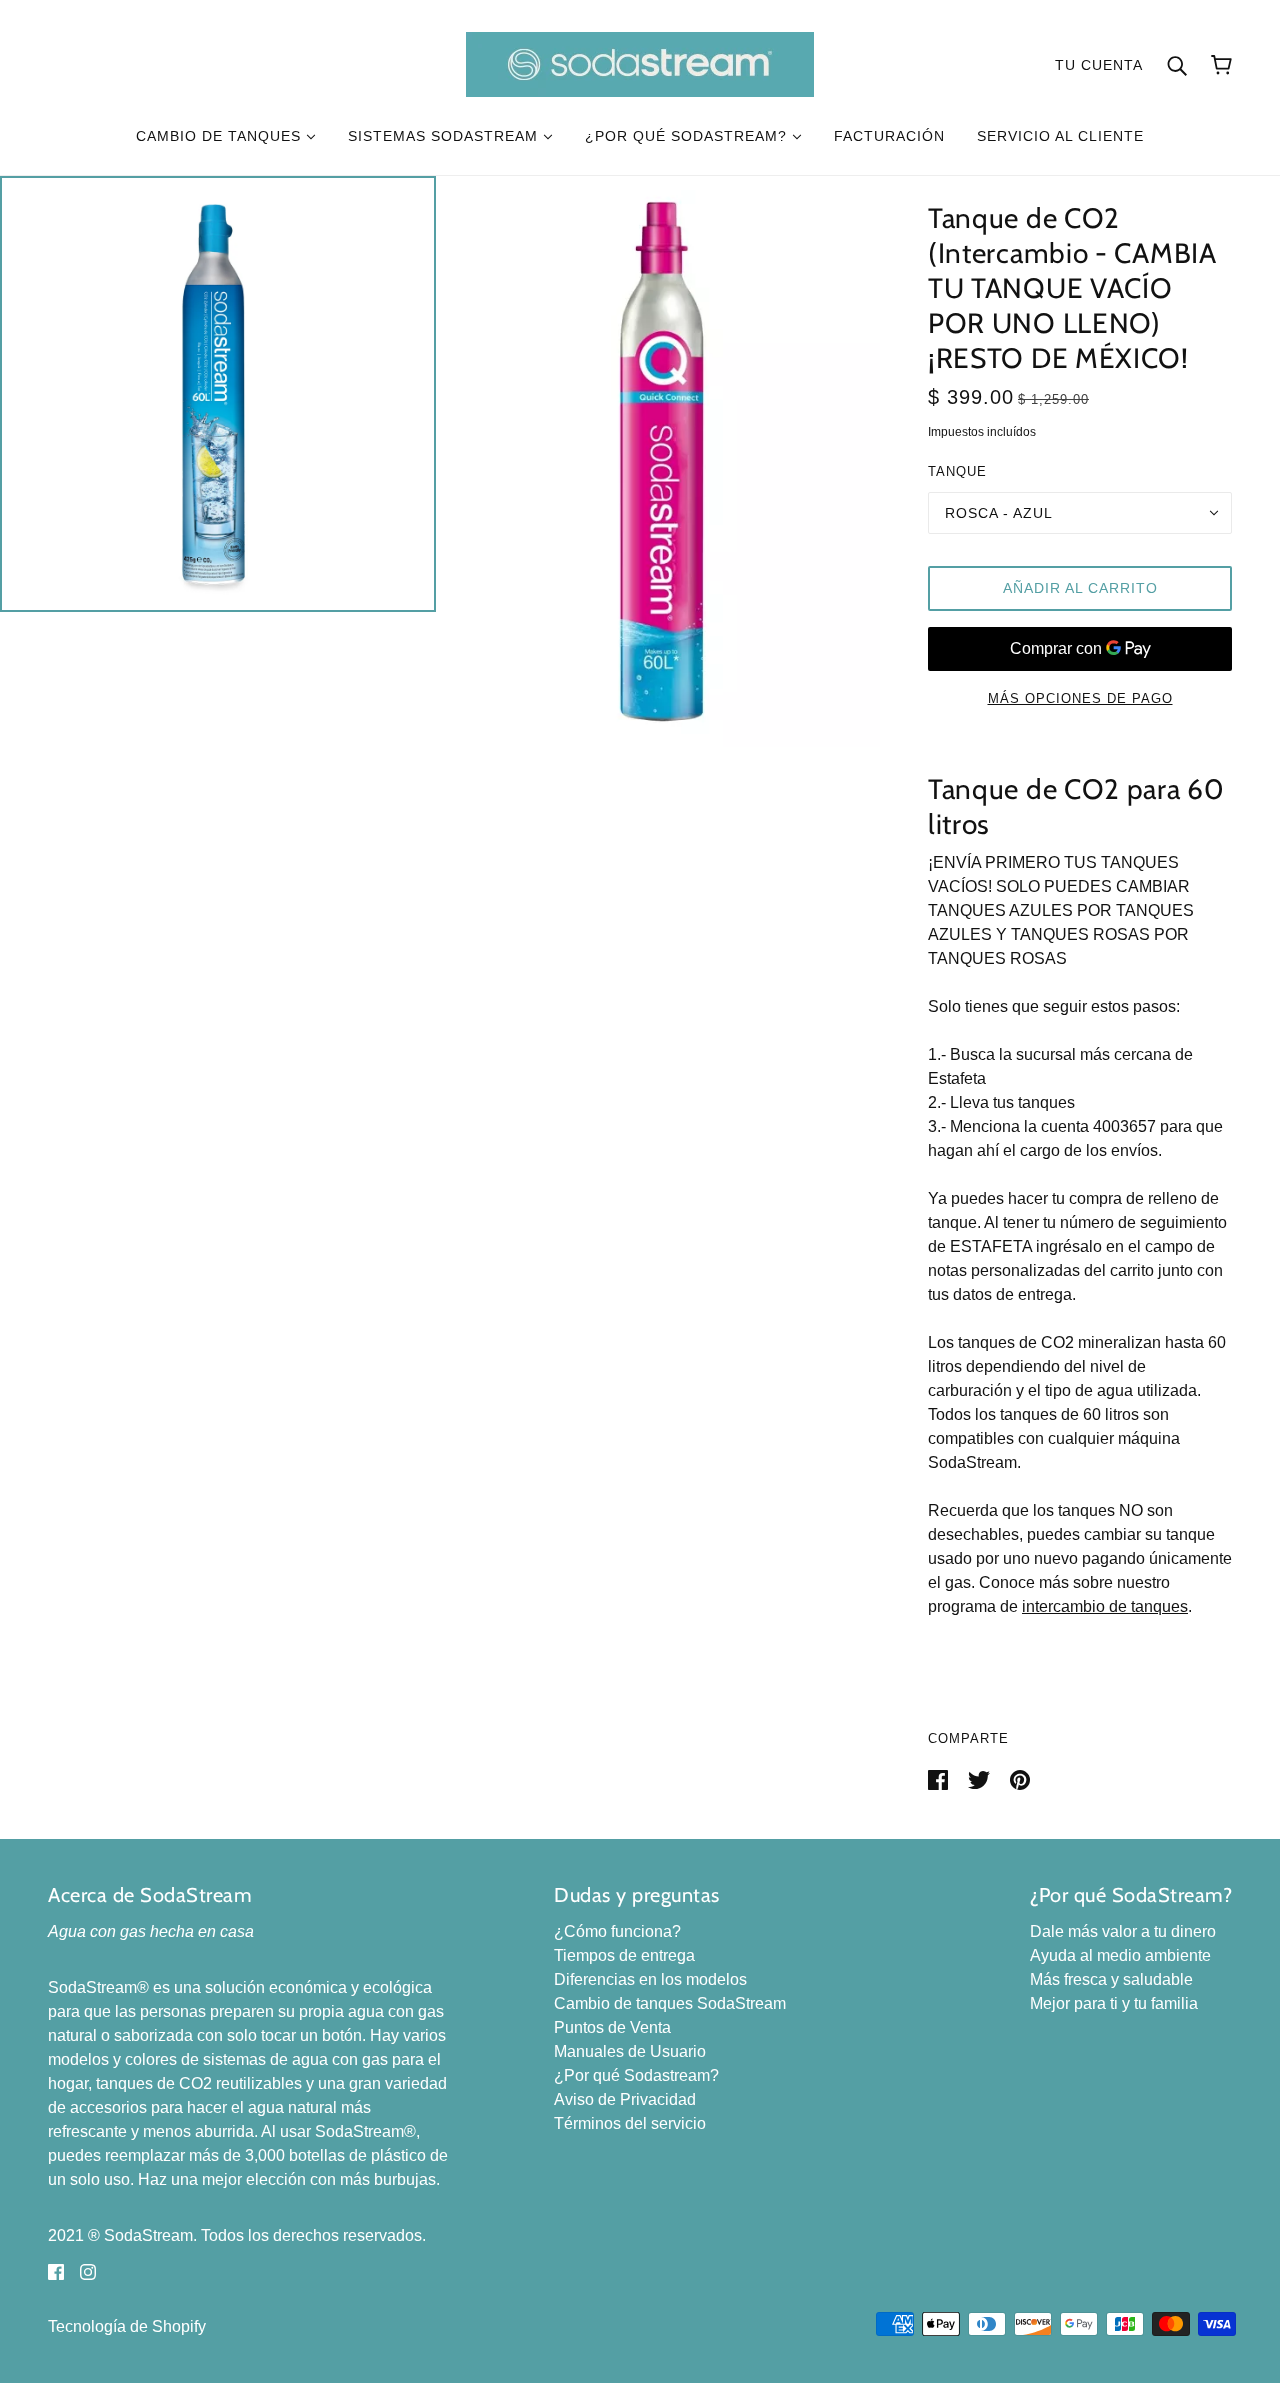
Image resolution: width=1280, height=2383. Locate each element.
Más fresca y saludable (1111, 1979)
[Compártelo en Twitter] (981, 1778)
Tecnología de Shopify (127, 2326)
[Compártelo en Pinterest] (1020, 1778)
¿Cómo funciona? (617, 1931)
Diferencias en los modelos (650, 1979)
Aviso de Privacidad (625, 2099)
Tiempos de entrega (624, 1955)
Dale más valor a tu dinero (1123, 1931)
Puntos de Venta (612, 2027)
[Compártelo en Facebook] (940, 1778)
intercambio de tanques (1105, 1606)
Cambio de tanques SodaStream (670, 2003)
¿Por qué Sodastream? (636, 2075)
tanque (957, 471)
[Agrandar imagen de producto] (218, 394)
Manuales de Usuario (630, 2051)
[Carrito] (1221, 65)
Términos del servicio (630, 2123)
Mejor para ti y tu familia (1114, 2003)
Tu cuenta (1099, 65)
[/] (640, 63)
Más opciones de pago (1080, 698)
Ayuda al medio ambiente (1120, 1955)
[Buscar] (1177, 65)
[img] (56, 2272)
